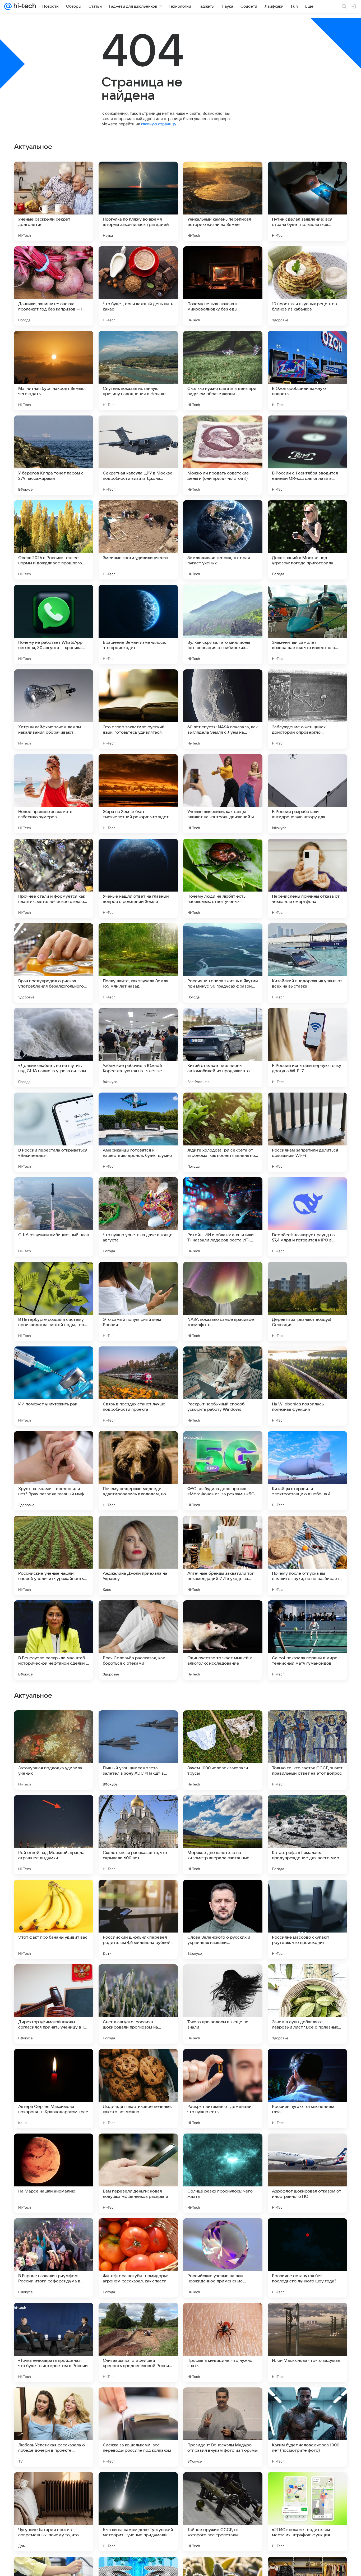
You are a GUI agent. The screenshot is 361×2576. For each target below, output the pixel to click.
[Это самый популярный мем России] (138, 1301)
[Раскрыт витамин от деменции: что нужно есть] (223, 2427)
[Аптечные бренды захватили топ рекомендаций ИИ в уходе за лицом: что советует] (223, 1555)
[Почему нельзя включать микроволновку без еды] (223, 286)
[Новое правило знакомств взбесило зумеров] (54, 794)
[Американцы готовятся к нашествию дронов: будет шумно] (138, 1132)
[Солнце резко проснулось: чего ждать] (223, 2512)
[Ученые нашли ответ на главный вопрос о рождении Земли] (138, 878)
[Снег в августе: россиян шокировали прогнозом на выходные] (138, 2342)
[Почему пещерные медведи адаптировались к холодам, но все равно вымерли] (138, 1471)
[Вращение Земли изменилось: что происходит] (138, 624)
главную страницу (159, 124)
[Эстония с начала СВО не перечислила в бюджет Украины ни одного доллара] (223, 1894)
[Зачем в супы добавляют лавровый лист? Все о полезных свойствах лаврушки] (307, 2342)
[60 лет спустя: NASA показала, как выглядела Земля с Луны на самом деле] (223, 709)
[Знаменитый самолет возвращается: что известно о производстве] (307, 624)
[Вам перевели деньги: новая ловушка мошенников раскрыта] (138, 2512)
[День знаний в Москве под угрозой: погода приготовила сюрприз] (307, 540)
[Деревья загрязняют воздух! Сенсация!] (307, 1301)
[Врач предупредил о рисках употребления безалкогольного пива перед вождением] (54, 963)
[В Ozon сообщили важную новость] (307, 371)
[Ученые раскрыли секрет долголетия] (54, 201)
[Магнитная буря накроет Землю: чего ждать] (54, 371)
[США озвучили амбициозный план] (54, 1217)
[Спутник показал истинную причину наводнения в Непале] (138, 371)
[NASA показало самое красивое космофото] (223, 1301)
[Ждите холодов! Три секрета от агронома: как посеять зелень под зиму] (223, 1132)
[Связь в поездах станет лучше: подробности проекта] (138, 1386)
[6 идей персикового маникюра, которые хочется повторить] (54, 1809)
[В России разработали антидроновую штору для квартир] (307, 794)
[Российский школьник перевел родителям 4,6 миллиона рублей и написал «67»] (138, 2258)
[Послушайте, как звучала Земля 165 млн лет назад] (138, 963)
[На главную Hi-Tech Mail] (24, 6)
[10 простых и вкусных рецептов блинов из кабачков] (307, 286)
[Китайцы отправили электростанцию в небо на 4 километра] (307, 1471)
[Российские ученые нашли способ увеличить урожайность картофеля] (54, 1555)
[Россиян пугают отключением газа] (307, 2427)
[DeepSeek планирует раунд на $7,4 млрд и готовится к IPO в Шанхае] (307, 1217)
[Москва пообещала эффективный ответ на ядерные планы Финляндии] (307, 1725)
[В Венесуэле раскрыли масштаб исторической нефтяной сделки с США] (54, 1640)
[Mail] (8, 6)
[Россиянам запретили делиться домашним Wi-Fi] (307, 1132)
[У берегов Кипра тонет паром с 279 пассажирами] (54, 455)
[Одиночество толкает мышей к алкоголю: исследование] (223, 1640)
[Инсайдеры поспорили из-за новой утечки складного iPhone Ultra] (307, 1894)
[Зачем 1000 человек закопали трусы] (223, 2089)
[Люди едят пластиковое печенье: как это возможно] (138, 2427)
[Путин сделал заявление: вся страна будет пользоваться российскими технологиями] (307, 201)
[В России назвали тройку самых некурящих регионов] (138, 1809)
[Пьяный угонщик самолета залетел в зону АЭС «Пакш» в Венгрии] (138, 2089)
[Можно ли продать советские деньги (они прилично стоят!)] (223, 455)
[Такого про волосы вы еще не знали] (223, 2342)
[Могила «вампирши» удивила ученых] (307, 1809)
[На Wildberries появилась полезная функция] (307, 1386)
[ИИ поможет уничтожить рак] (54, 1386)
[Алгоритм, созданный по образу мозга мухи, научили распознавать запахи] (138, 1725)
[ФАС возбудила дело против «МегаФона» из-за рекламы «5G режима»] (223, 1471)
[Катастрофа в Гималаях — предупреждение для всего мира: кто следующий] (307, 2173)
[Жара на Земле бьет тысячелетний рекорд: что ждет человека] (138, 794)
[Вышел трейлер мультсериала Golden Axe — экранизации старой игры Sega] (138, 1979)
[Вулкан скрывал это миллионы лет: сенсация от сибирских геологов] (223, 624)
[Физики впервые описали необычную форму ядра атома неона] (54, 1979)
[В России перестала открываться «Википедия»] (54, 1132)
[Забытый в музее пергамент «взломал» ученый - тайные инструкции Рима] (54, 1725)
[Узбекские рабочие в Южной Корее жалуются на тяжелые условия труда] (138, 1048)
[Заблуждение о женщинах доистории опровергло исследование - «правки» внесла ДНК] (307, 709)
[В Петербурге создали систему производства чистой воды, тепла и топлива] (54, 1301)
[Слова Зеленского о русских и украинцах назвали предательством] (223, 2258)
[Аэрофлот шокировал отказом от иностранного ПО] (307, 2512)
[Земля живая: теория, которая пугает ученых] (223, 540)
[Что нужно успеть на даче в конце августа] (138, 1217)
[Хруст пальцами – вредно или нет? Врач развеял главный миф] (54, 1471)
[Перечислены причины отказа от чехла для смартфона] (307, 878)
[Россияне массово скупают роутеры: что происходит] (307, 2258)
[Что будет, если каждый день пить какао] (138, 286)
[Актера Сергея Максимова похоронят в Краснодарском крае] (54, 2427)
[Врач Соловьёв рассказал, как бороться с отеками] (138, 1640)
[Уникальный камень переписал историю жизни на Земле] (223, 201)
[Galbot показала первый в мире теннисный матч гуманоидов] (307, 1640)
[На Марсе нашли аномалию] (54, 2512)
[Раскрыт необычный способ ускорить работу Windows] (223, 1386)
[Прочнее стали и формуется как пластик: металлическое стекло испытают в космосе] (54, 878)
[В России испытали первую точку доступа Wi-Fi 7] (307, 1048)
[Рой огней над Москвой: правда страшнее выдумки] (54, 2173)
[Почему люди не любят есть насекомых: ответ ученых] (223, 878)
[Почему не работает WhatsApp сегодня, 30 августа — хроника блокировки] (54, 624)
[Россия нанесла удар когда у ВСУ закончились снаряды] (223, 1725)
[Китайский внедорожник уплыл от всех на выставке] (307, 963)
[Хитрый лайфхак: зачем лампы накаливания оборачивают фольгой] (54, 709)
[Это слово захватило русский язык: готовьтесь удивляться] (138, 709)
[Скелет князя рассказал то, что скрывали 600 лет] (138, 2173)
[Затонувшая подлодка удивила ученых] (54, 2089)
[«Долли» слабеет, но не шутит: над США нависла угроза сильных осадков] (54, 1048)
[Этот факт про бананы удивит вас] (54, 2258)
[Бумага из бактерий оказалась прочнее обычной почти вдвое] (54, 1894)
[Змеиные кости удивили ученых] (138, 540)
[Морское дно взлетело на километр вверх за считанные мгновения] (223, 2173)
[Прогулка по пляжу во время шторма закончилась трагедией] (138, 201)
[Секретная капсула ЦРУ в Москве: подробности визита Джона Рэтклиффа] (138, 455)
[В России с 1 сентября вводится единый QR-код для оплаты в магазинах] (307, 455)
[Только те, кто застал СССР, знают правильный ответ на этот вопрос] (307, 2089)
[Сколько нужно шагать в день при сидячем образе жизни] (223, 371)
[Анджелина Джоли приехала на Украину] (138, 1555)
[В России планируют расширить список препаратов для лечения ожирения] (223, 1979)
